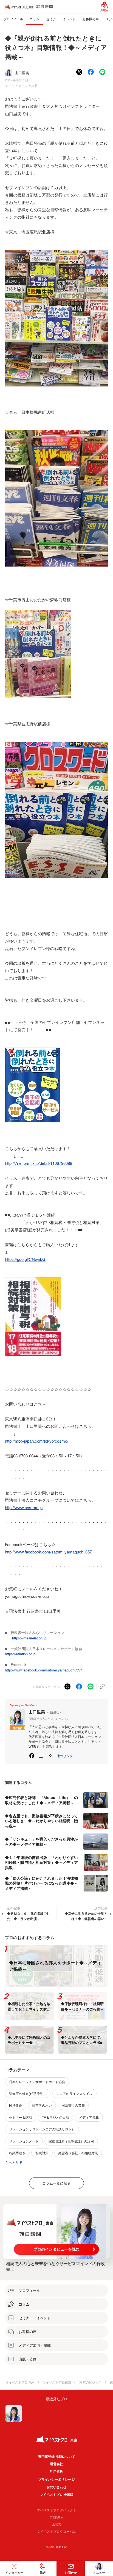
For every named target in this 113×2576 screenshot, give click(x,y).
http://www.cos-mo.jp (24, 1507)
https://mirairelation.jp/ (30, 1638)
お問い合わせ (56, 2487)
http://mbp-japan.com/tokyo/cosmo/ (37, 1441)
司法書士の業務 (73, 2105)
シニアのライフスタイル (74, 2093)
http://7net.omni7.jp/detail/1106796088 (39, 1163)
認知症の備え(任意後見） (28, 2093)
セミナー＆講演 (21, 2117)
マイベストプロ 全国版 (57, 2494)
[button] (65, 1756)
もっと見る (14, 2162)
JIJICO (56, 2524)
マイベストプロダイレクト (56, 2510)
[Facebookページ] (32, 1756)
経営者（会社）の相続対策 (78, 2153)
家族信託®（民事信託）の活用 (71, 2141)
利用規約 (56, 2471)
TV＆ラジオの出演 (56, 2117)
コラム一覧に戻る (56, 2183)
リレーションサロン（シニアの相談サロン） (42, 2129)
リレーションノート (24, 2141)
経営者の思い (42, 2105)
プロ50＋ (56, 2517)
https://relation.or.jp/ (21, 1654)
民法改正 (16, 2105)
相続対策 (42, 2153)
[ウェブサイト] (41, 1756)
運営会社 (56, 2464)
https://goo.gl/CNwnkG (25, 1259)
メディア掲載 (28, 86)
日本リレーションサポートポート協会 (37, 2082)
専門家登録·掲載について (57, 2456)
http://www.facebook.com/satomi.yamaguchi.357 (48, 1552)
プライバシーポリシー (55, 2479)
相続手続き (17, 2153)
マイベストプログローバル (56, 2531)
